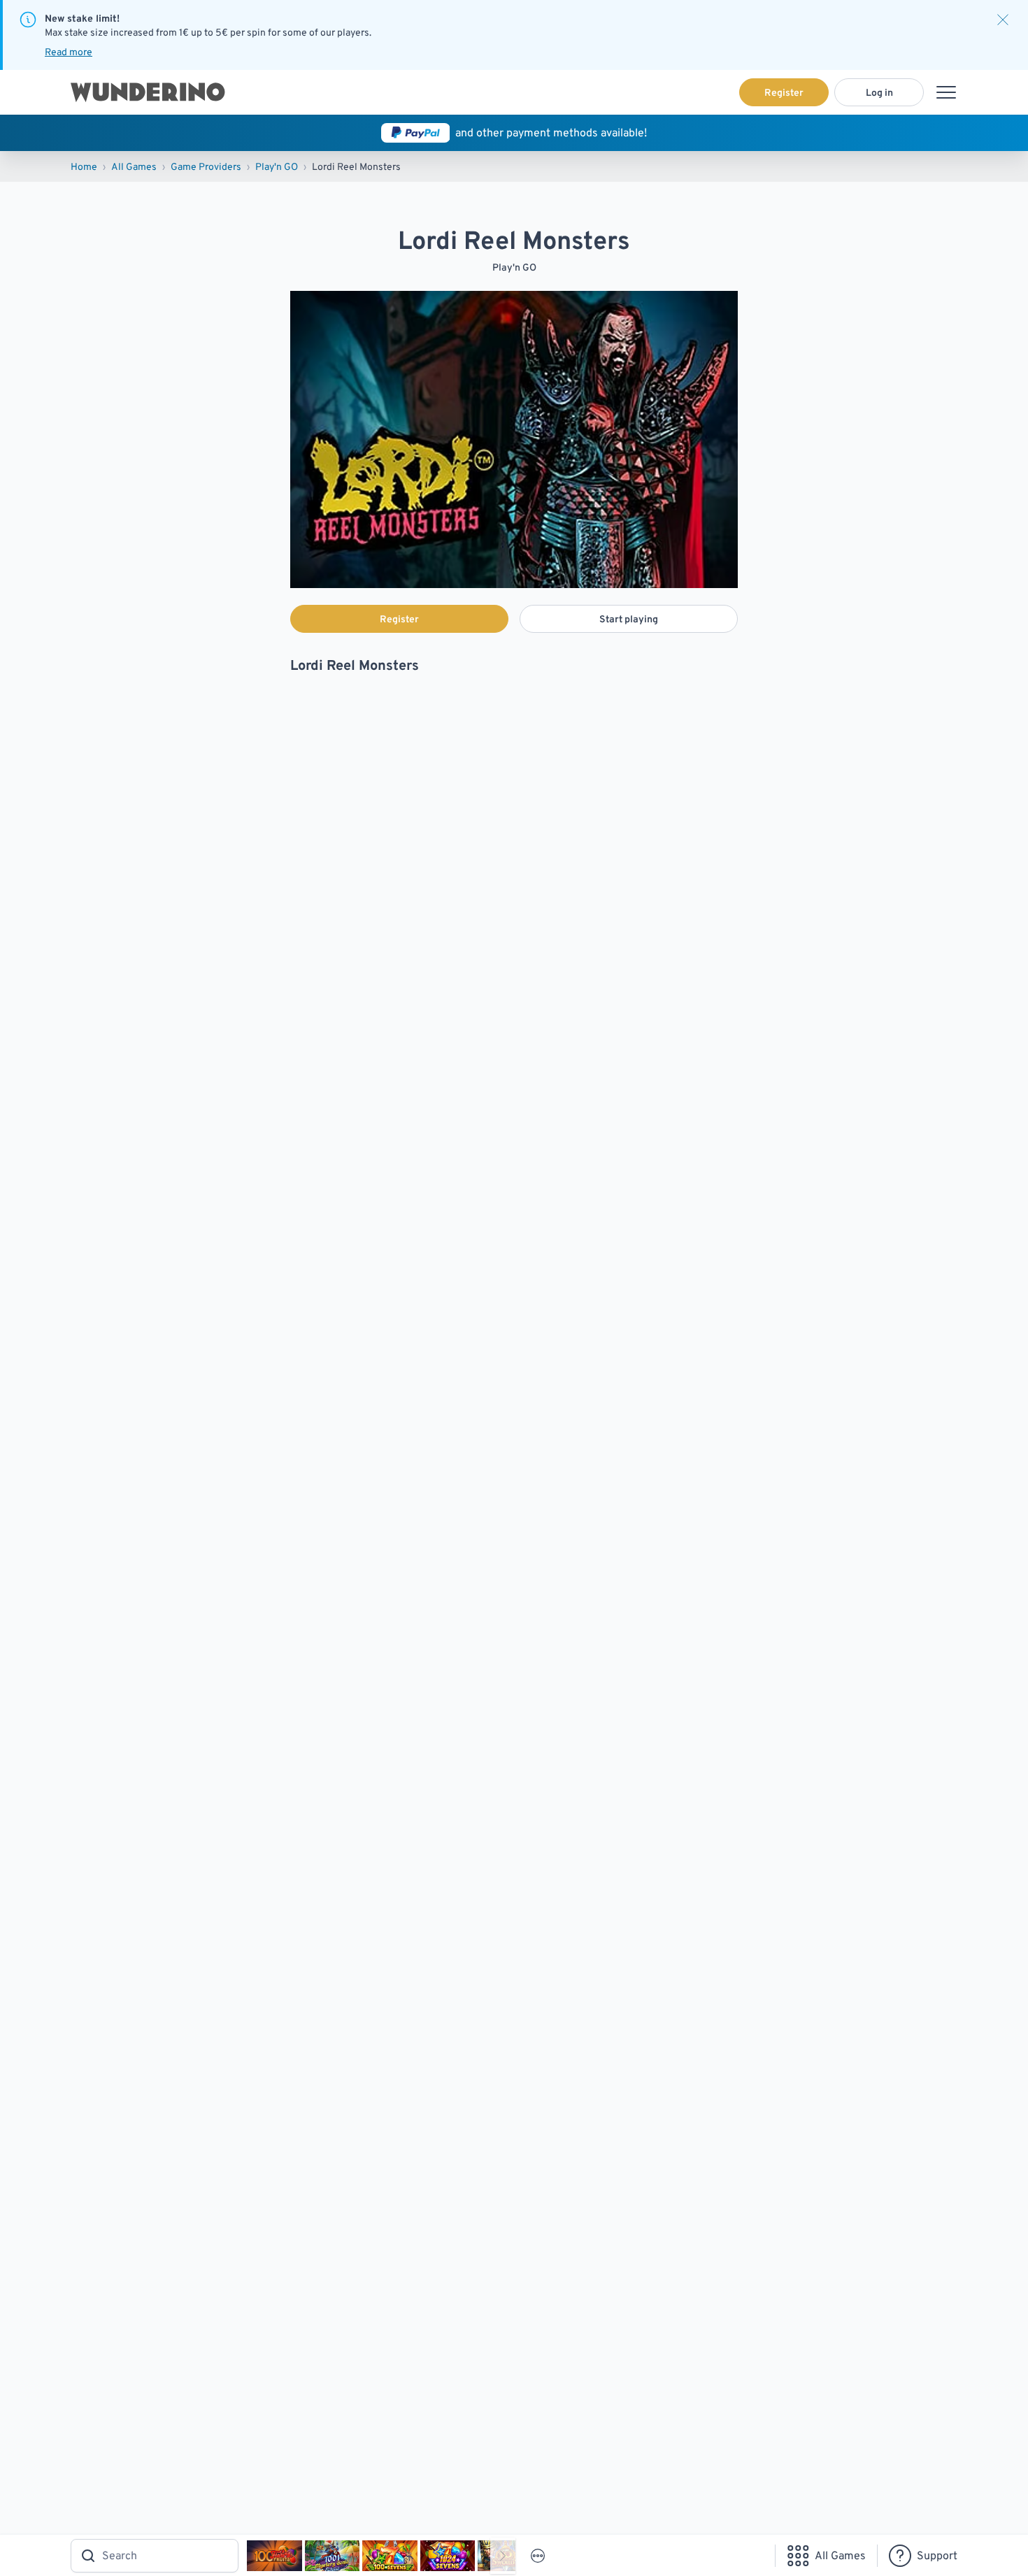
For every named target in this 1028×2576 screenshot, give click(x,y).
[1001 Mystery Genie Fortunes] (333, 2556)
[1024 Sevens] (448, 2556)
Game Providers (206, 166)
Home (84, 166)
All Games (134, 166)
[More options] (538, 2556)
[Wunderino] (148, 92)
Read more (69, 52)
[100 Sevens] (390, 2556)
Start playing (629, 619)
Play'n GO (277, 166)
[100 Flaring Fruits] (274, 2556)
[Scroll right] (503, 2556)
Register (784, 92)
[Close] (1003, 20)
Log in (879, 92)
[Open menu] (946, 92)
